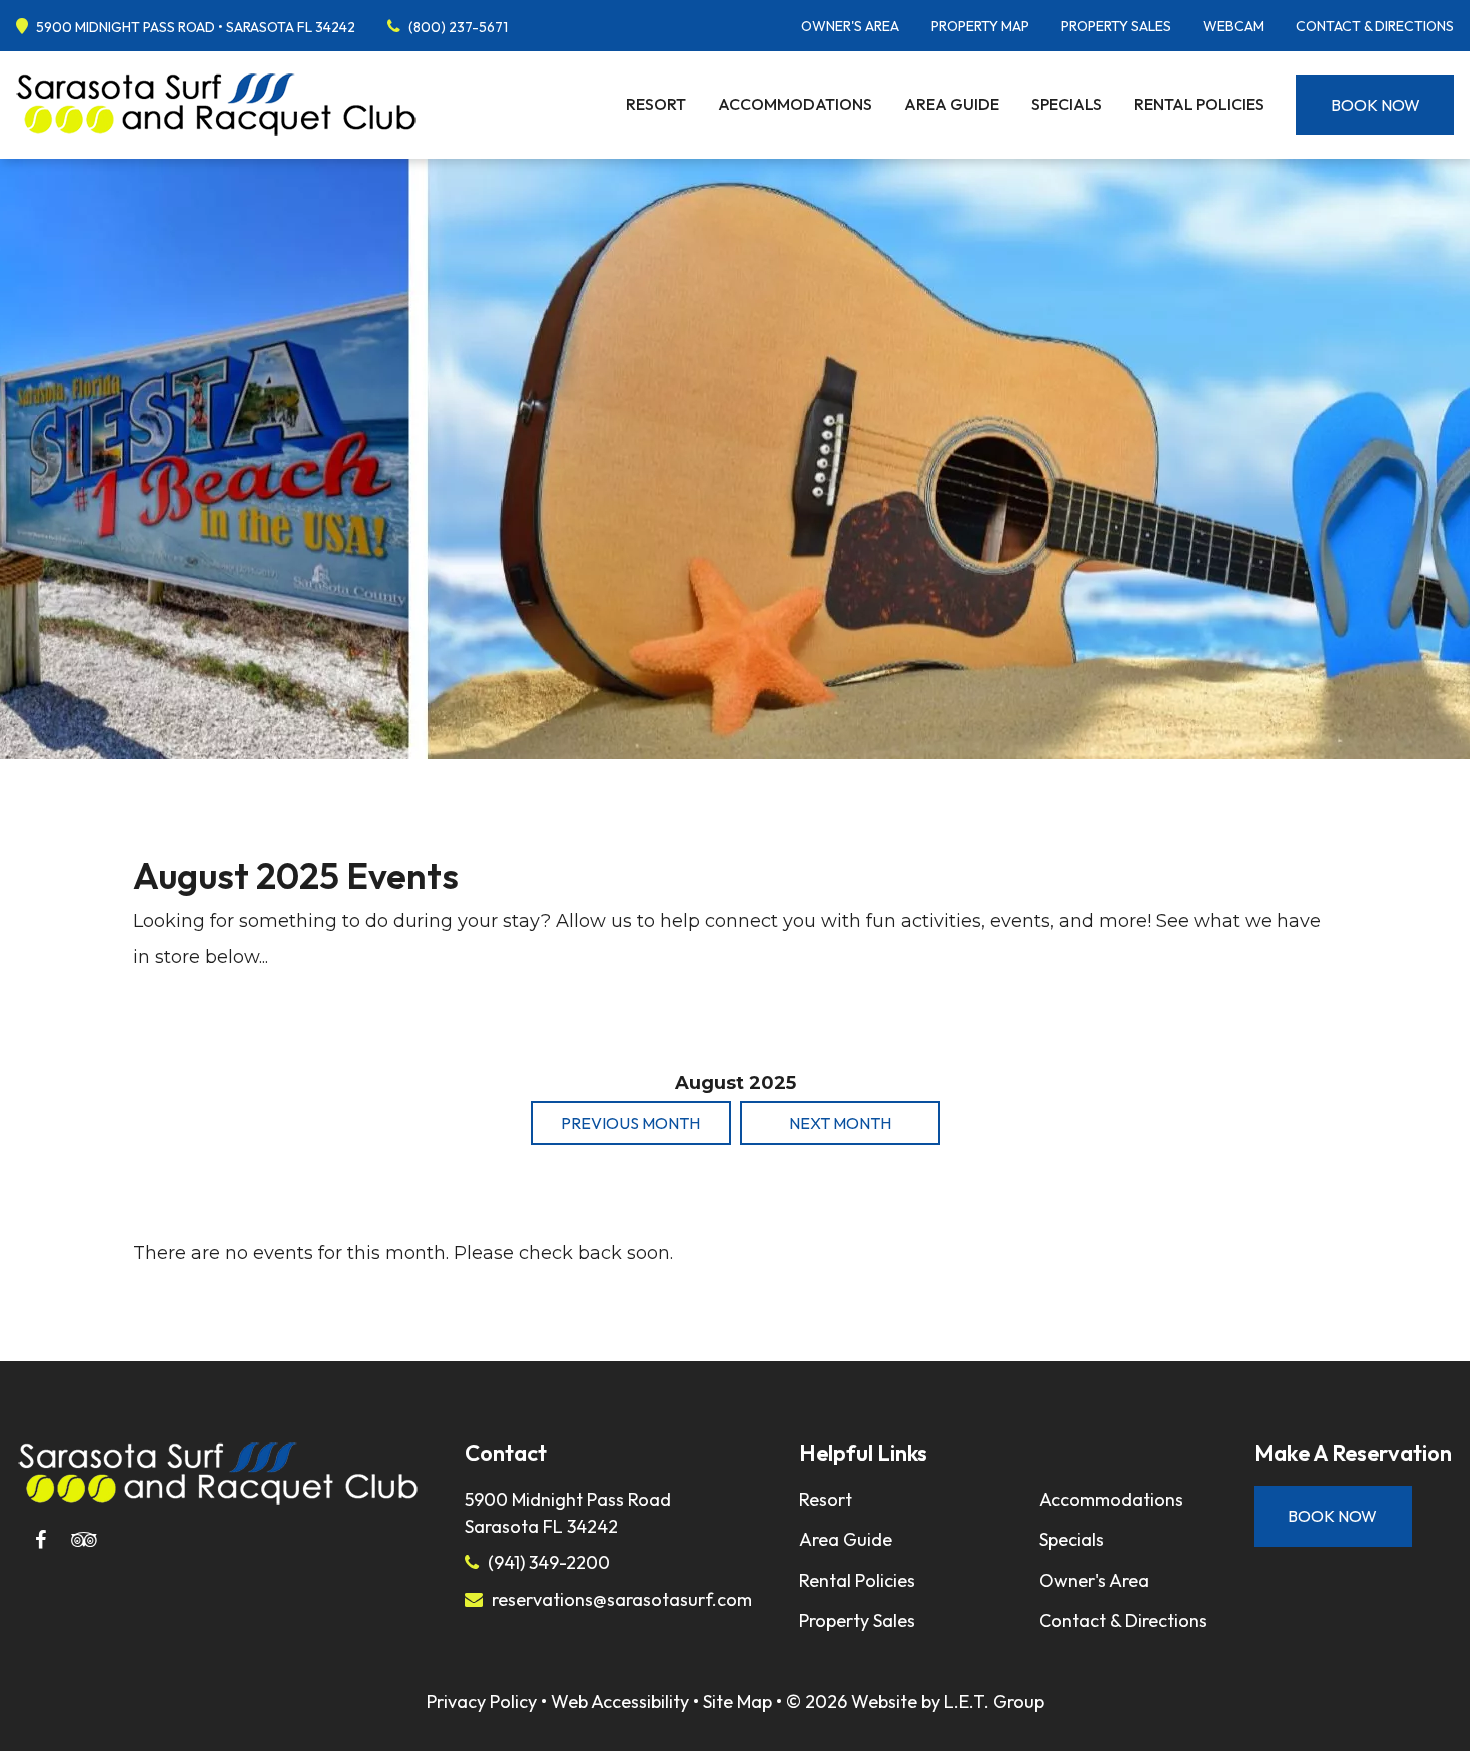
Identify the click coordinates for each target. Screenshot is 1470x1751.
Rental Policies (1199, 104)
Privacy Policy (482, 1701)
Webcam (1233, 26)
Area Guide (951, 104)
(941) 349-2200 (549, 1562)
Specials (1066, 104)
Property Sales (1116, 26)
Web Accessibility (620, 1701)
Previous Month (630, 1123)
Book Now (1375, 105)
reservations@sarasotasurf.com (622, 1599)
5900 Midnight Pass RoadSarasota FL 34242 (568, 1513)
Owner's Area (850, 26)
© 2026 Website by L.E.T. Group (915, 1701)
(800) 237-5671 (458, 27)
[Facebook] (40, 1540)
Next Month (840, 1123)
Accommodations (795, 104)
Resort (656, 104)
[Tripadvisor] (84, 1540)
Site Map (737, 1701)
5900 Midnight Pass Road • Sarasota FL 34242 (195, 27)
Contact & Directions (1375, 26)
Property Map (980, 26)
